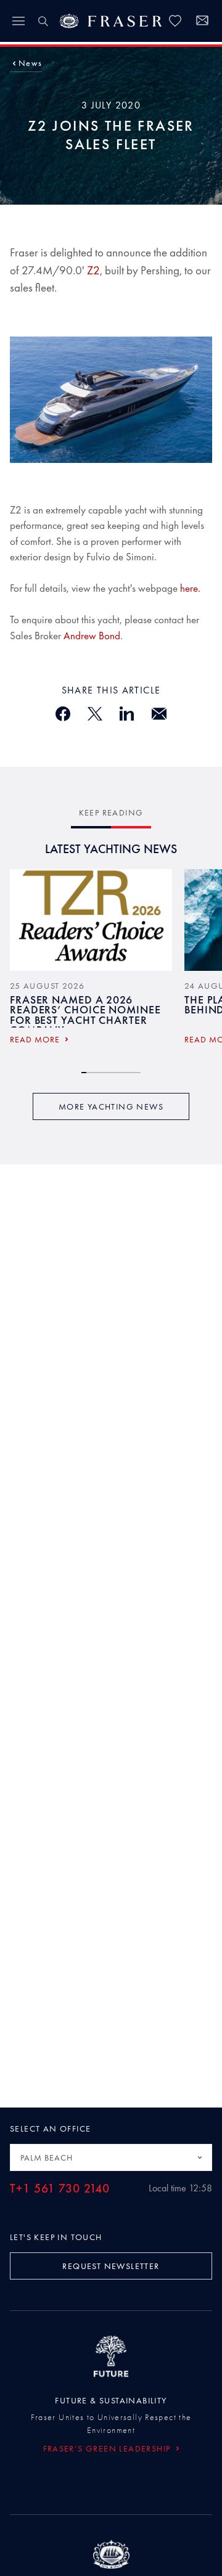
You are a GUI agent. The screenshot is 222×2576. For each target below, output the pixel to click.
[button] (30, 63)
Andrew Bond (92, 636)
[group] (91, 961)
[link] (175, 21)
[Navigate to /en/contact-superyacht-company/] (202, 22)
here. (190, 588)
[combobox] (111, 2157)
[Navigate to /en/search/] (43, 21)
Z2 (93, 270)
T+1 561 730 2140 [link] (60, 2189)
